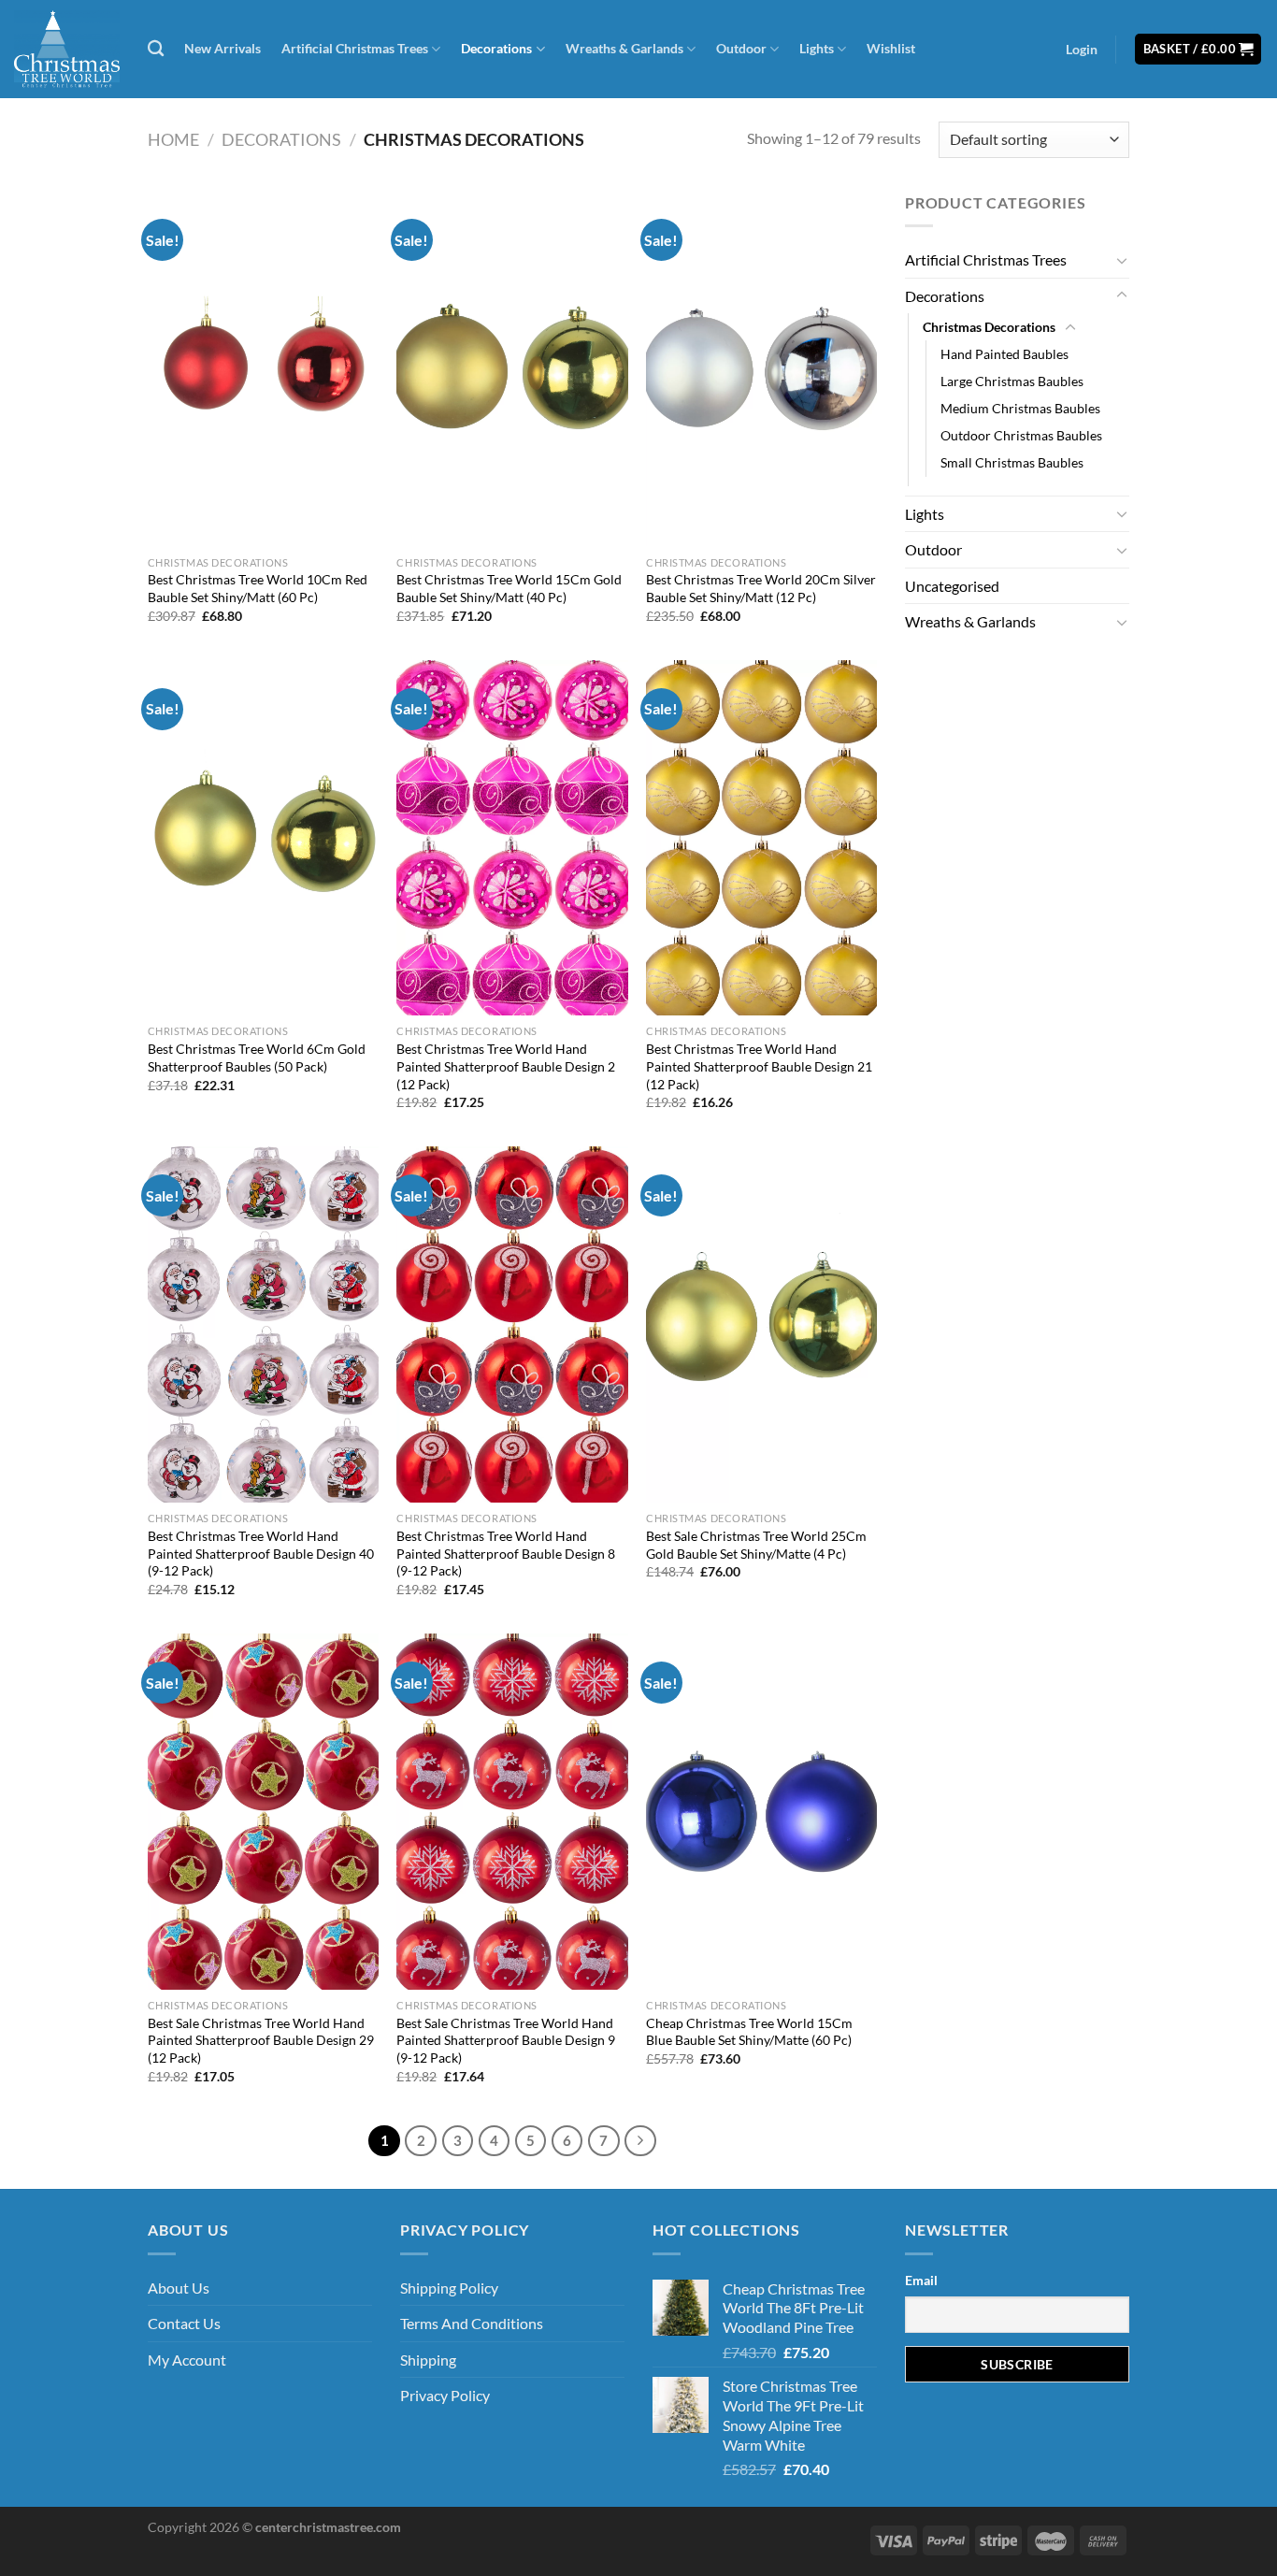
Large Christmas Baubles (1012, 381)
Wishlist (891, 48)
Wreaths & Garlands (624, 48)
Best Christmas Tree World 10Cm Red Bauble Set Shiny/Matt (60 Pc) (258, 588)
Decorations (496, 48)
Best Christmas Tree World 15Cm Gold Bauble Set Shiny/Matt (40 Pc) (509, 588)
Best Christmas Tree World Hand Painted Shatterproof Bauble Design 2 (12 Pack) (506, 1066)
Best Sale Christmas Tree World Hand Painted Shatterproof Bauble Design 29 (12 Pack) (261, 2040)
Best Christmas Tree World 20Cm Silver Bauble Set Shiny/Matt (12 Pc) (761, 588)
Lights (817, 48)
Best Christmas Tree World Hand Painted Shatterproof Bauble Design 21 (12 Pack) (759, 1066)
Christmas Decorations (989, 327)
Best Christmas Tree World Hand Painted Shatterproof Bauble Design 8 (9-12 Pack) (506, 1553)
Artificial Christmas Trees (355, 48)
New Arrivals (222, 48)
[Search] (156, 49)
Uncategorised (952, 586)
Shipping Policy (449, 2288)
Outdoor (741, 48)
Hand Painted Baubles (1004, 354)
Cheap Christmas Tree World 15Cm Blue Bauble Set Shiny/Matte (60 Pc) (749, 2032)
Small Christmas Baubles (1012, 462)
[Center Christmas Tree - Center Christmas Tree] (67, 49)
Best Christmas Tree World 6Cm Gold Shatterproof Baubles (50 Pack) (257, 1058)
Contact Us (184, 2323)
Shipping (428, 2360)
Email (921, 2280)
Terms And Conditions (472, 2323)
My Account (187, 2360)
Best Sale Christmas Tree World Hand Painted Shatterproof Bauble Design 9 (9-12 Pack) (506, 2040)
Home (173, 139)
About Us (179, 2288)
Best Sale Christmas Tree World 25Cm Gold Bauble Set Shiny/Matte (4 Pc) (756, 1545)
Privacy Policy (445, 2395)
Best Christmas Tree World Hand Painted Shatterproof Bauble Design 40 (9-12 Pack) (261, 1553)
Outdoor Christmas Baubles (1021, 435)
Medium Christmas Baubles (1020, 408)
